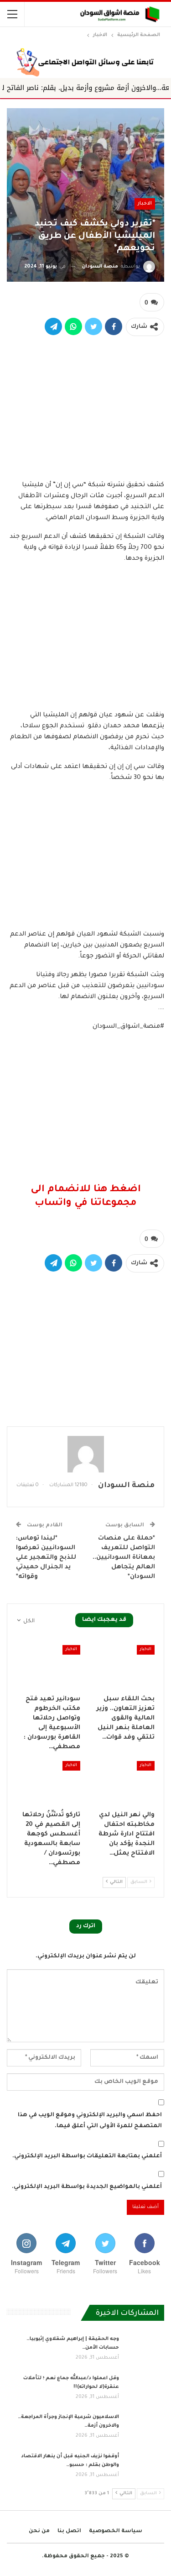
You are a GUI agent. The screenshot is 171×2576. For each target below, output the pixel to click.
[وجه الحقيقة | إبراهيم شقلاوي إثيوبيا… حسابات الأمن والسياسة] (145, 2350)
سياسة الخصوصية (116, 2531)
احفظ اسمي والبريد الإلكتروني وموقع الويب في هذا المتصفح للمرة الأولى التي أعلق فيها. (90, 2121)
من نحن (39, 2531)
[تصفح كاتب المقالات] (85, 1454)
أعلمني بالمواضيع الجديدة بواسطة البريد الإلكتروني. (87, 2187)
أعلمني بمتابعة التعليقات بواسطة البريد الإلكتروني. (87, 2156)
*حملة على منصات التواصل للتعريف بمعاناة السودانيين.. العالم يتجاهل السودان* (124, 1558)
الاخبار (145, 204)
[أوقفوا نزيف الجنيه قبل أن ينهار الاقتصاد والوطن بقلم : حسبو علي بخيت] (145, 2467)
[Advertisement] (86, 406)
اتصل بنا (69, 2531)
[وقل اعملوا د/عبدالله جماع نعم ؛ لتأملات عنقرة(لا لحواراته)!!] (145, 2389)
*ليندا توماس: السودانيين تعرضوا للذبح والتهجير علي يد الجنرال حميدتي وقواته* (46, 1558)
